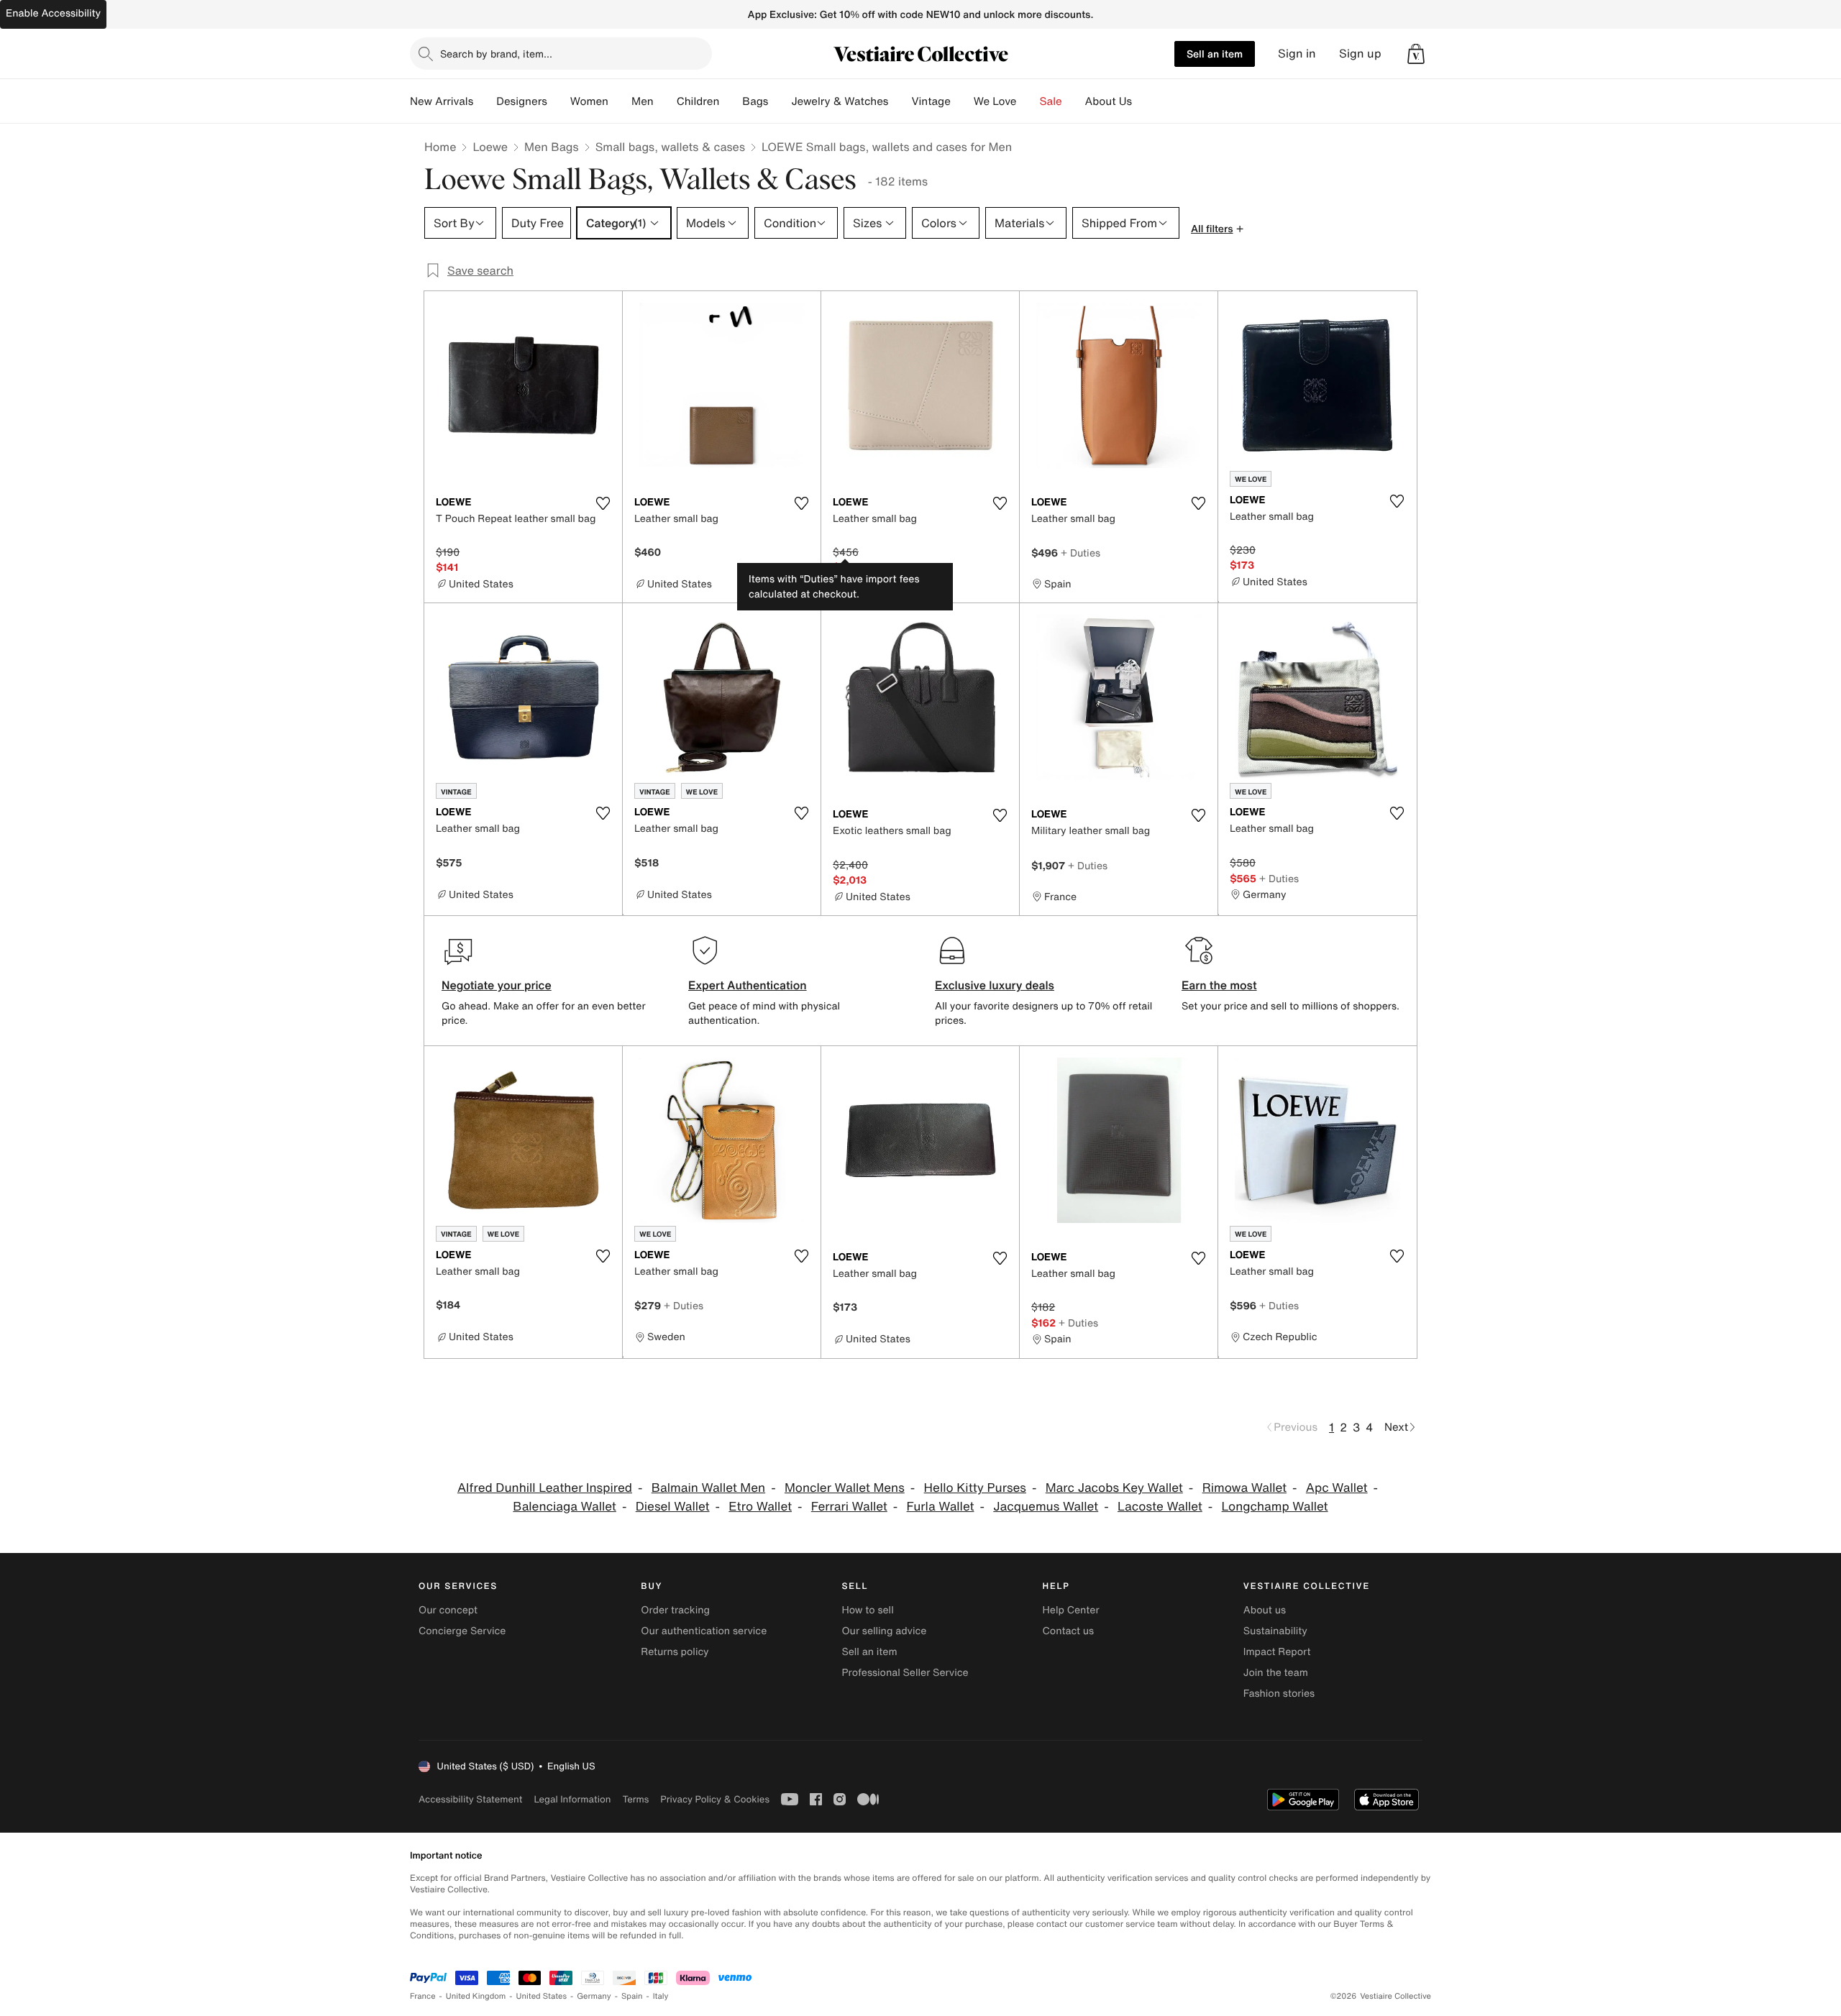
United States (542, 1996)
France (423, 1996)
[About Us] (1143, 101)
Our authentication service (704, 1631)
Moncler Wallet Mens (845, 1488)
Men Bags (552, 147)
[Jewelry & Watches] (900, 101)
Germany (594, 1996)
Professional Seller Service (905, 1673)
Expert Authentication (748, 985)
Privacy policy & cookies (715, 1799)
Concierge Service (462, 1631)
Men (643, 101)
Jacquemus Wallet (1046, 1507)
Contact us (1069, 1631)
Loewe (490, 147)
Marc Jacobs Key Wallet (1114, 1488)
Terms (635, 1799)
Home (440, 147)
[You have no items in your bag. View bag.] (1416, 54)
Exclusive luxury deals (995, 985)
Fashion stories (1279, 1694)
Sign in (1297, 54)
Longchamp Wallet (1275, 1507)
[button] (1416, 54)
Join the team (1276, 1673)
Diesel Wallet (673, 1507)
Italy (661, 1996)
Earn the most (1219, 985)
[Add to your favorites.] (603, 503)
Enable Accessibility (53, 13)
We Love (995, 101)
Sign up (1360, 54)
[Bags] (780, 101)
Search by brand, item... (496, 54)
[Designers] (559, 101)
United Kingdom (476, 1996)
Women (589, 101)
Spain (632, 1996)
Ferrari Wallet (849, 1507)
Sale (1051, 101)
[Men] (665, 101)
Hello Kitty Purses (975, 1488)
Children (698, 101)
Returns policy (675, 1652)
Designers (522, 101)
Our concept (448, 1610)
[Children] (731, 101)
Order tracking (675, 1610)
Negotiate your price (497, 985)
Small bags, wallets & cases (670, 147)
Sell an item (1215, 54)
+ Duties (1081, 553)
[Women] (620, 101)
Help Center (1071, 1610)
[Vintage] (962, 101)
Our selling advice (884, 1631)
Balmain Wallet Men (708, 1488)
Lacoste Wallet (1160, 1507)
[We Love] (1028, 101)
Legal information (572, 1799)
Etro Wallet (760, 1507)
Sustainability (1275, 1631)
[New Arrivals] (485, 101)
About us (1265, 1610)
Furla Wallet (941, 1507)
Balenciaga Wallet (565, 1507)
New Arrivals (442, 101)
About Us (1109, 101)
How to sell (867, 1610)
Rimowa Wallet (1244, 1488)
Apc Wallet (1337, 1488)
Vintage (931, 101)
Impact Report (1277, 1652)
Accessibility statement (470, 1799)
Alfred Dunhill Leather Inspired (545, 1488)
